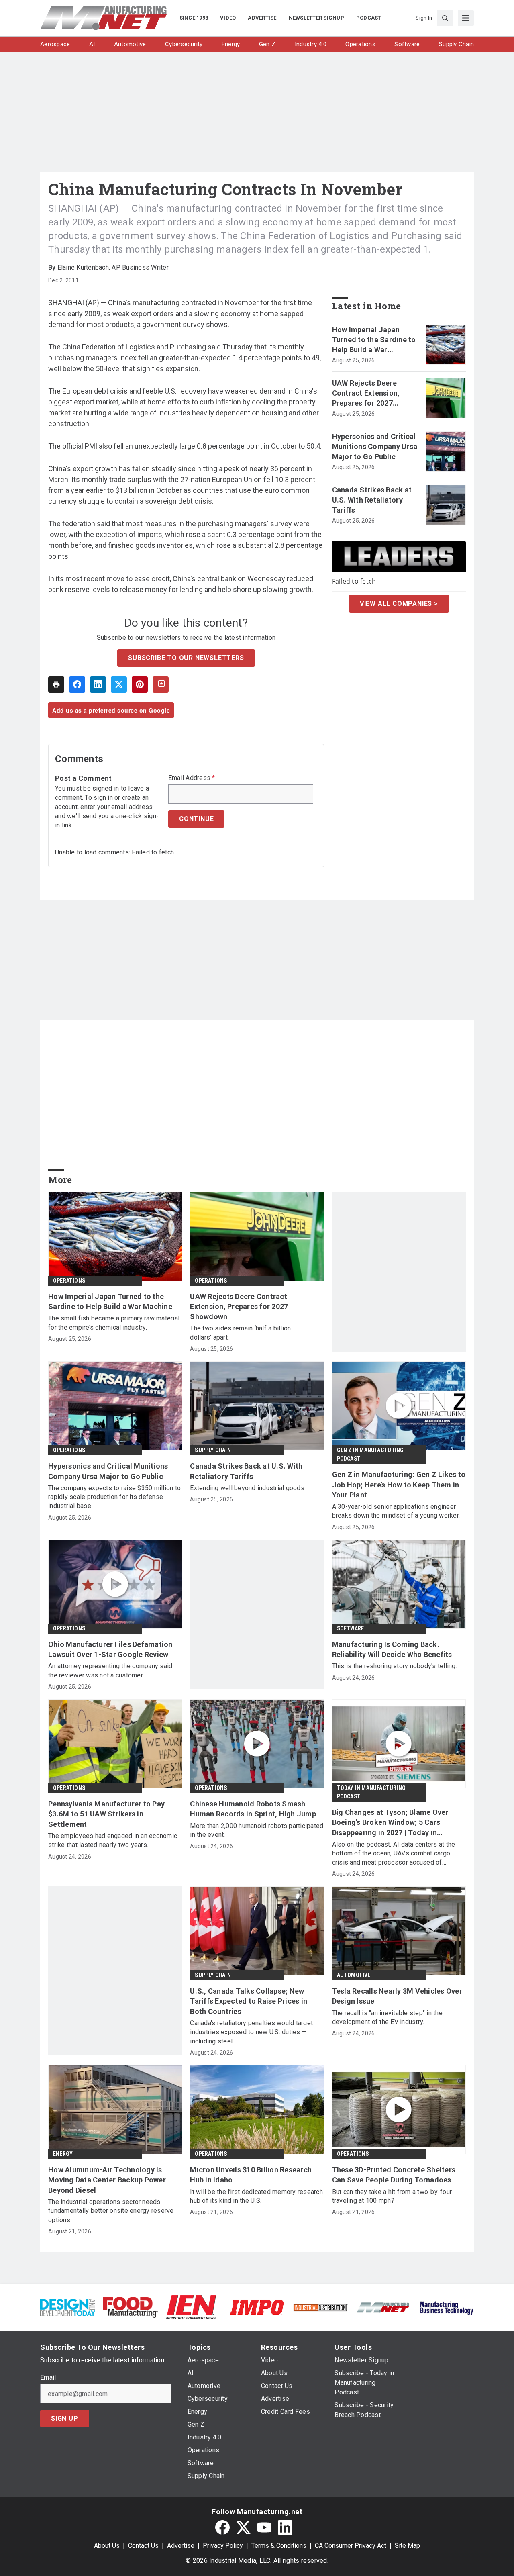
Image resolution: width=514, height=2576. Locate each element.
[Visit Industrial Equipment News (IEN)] (191, 2307)
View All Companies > (399, 604)
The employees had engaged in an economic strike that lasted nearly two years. (113, 1840)
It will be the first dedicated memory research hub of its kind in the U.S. (256, 2196)
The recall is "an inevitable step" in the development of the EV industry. (387, 2017)
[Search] (445, 18)
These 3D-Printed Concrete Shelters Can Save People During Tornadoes (394, 2175)
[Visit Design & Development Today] (68, 2307)
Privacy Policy (223, 2546)
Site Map (407, 2546)
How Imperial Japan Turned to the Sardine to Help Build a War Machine (374, 340)
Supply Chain (213, 1450)
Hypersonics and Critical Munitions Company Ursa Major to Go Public (375, 446)
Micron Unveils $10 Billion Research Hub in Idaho (251, 2175)
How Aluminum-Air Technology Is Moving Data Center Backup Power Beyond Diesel (107, 2180)
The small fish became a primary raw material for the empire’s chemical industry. (114, 1323)
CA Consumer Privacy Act (351, 2546)
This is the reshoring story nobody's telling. (395, 1666)
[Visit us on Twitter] (243, 2527)
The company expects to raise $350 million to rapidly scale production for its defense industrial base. (114, 1497)
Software (351, 1628)
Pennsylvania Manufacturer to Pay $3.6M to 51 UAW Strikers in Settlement (106, 1814)
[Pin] (140, 684)
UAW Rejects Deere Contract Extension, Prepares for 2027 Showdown (366, 394)
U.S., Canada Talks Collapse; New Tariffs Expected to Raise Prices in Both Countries (249, 2001)
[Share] (77, 684)
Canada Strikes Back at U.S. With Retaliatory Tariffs (372, 500)
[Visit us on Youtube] (264, 2527)
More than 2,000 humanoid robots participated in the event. (257, 1830)
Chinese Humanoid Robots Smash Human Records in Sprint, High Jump (253, 1809)
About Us (107, 2546)
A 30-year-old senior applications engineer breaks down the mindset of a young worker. (396, 1511)
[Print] (56, 684)
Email (48, 2378)
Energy (63, 2154)
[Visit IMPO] (257, 2307)
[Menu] (466, 18)
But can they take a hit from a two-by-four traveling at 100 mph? (392, 2196)
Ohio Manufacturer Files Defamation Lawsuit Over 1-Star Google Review (110, 1649)
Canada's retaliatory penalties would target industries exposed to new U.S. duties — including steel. (251, 2032)
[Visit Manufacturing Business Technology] (446, 2307)
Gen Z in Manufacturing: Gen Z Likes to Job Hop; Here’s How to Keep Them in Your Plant (399, 1484)
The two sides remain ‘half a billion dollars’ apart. (240, 1333)
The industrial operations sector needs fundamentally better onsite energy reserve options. (111, 2211)
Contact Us (143, 2546)
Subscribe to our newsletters (186, 658)
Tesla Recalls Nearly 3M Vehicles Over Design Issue (397, 1996)
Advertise (181, 2546)
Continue (196, 819)
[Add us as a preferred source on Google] (161, 684)
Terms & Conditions (279, 2546)
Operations (69, 1281)
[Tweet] (119, 684)
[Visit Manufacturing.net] (383, 2307)
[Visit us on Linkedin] (285, 2527)
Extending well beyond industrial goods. (248, 1488)
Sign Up (65, 2418)
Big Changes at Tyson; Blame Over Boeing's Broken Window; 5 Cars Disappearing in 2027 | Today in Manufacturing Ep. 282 (390, 1823)
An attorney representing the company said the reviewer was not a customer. (110, 1670)
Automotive (354, 1975)
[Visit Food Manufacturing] (131, 2307)
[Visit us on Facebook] (222, 2527)
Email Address (192, 778)
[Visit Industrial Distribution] (320, 2307)
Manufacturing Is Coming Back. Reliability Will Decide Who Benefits (392, 1649)
